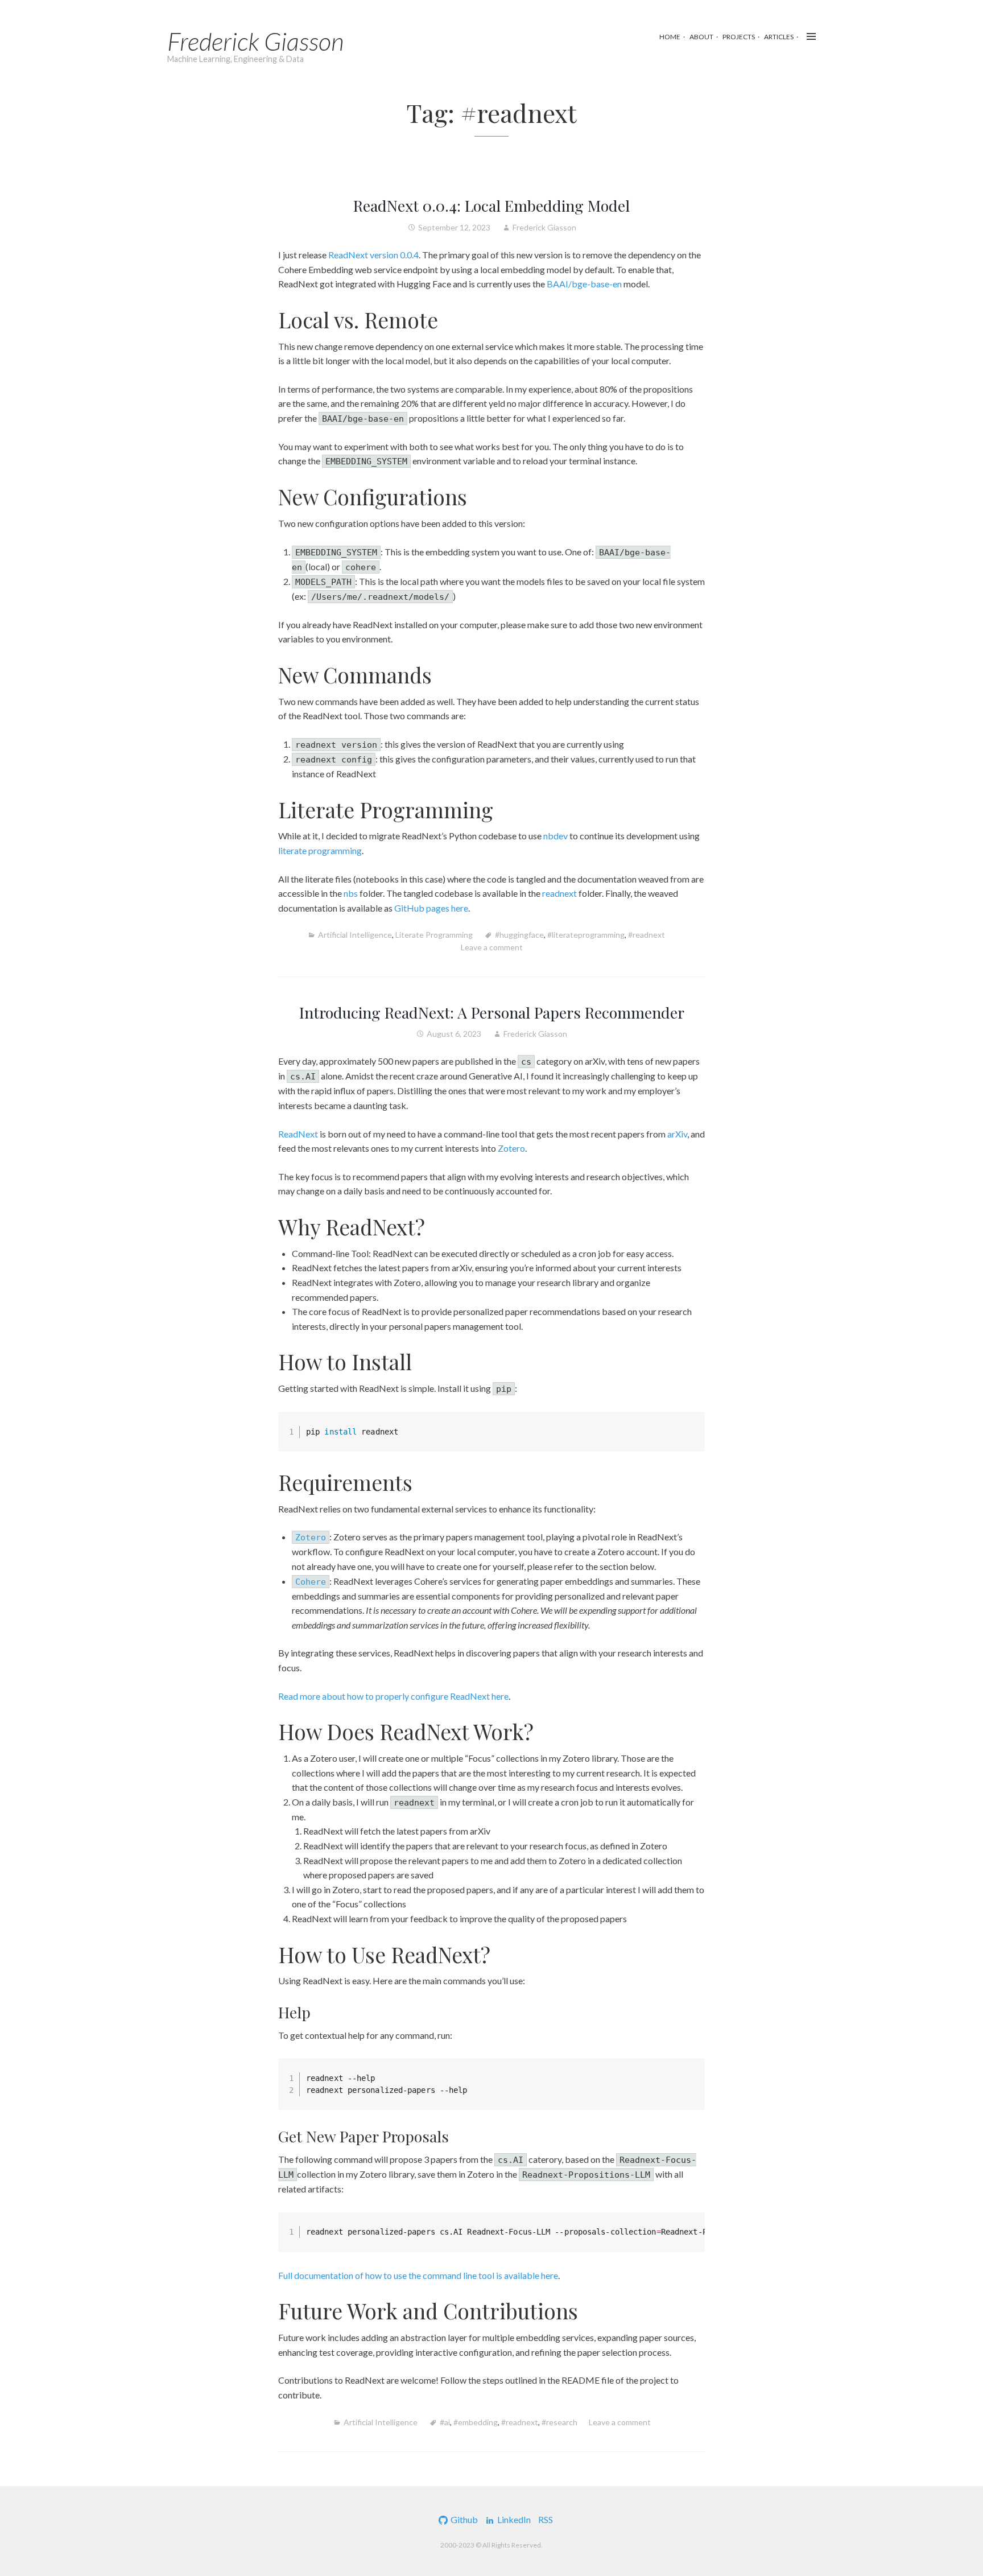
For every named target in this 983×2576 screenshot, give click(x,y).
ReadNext (298, 1134)
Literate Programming (434, 935)
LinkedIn (514, 2519)
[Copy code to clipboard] (690, 1438)
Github (464, 2519)
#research (559, 2422)
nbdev (555, 836)
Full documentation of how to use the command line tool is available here (418, 2275)
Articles (779, 37)
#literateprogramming (586, 935)
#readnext (647, 935)
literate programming (320, 850)
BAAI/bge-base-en (584, 284)
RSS (546, 2519)
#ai (445, 2422)
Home (670, 37)
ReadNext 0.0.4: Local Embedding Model (491, 205)
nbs (351, 893)
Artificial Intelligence (355, 935)
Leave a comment (492, 947)
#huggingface (519, 935)
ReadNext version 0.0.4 (373, 255)
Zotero (511, 1148)
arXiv (677, 1134)
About (701, 37)
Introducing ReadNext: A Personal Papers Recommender (492, 1012)
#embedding (476, 2422)
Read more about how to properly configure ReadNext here (393, 1696)
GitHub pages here (431, 908)
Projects (739, 37)
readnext (559, 893)
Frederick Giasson (256, 41)
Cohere (311, 1582)
